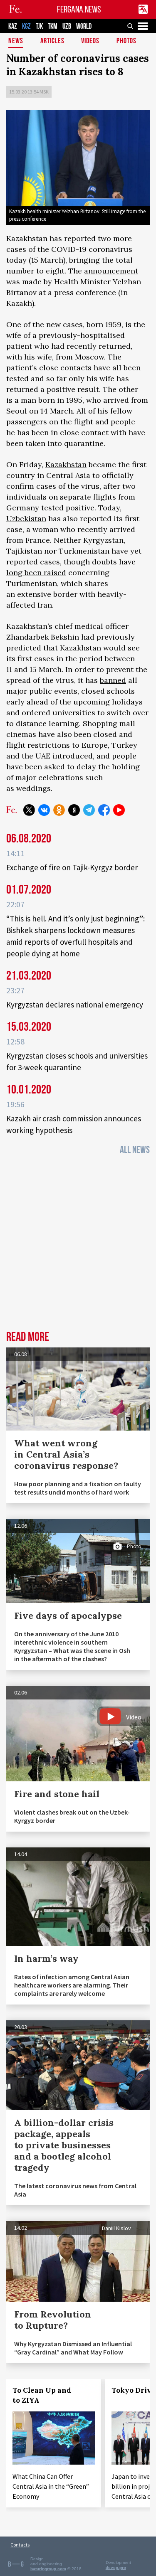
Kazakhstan (66, 464)
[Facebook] (104, 810)
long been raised (36, 573)
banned (113, 680)
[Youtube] (119, 810)
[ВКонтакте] (44, 810)
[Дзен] (74, 810)
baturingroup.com (48, 2569)
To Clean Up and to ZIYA (42, 2395)
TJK (39, 26)
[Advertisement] (78, 1245)
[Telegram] (89, 810)
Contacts (20, 2545)
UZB (67, 26)
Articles (52, 41)
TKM (53, 26)
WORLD (84, 26)
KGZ (26, 26)
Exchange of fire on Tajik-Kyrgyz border (72, 867)
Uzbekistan (26, 518)
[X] (29, 810)
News (16, 41)
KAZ (13, 26)
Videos (90, 41)
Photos (126, 41)
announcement (111, 271)
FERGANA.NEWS (79, 9)
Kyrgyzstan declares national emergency (75, 1005)
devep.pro (116, 2567)
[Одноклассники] (59, 810)
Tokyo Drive (134, 2390)
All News (135, 1150)
